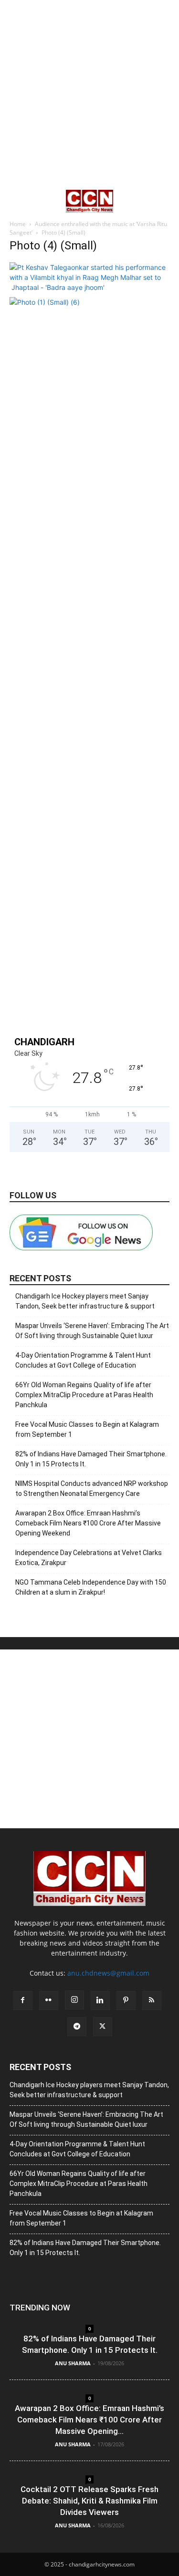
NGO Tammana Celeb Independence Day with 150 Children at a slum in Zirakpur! (91, 1587)
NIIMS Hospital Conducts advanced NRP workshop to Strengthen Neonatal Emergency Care (92, 1489)
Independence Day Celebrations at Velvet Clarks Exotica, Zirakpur (89, 1558)
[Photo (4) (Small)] (89, 287)
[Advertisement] (89, 94)
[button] (16, 201)
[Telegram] (77, 2027)
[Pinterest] (126, 2000)
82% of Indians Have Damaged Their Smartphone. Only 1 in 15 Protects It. (91, 1459)
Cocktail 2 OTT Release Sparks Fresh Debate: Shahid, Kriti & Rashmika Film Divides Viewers (89, 2501)
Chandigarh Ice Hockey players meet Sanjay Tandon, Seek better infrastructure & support (85, 1301)
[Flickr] (49, 2000)
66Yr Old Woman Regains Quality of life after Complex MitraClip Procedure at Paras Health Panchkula (84, 1395)
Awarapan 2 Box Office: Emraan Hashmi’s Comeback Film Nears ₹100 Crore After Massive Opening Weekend (88, 1523)
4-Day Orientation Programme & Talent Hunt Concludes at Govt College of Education (83, 1360)
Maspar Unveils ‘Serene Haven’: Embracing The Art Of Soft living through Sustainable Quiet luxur (92, 1331)
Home (18, 224)
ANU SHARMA (73, 2363)
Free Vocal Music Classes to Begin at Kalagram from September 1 (87, 1429)
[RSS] (152, 2000)
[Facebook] (23, 2000)
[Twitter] (103, 2027)
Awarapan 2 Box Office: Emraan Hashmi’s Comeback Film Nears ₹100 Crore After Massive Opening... (89, 2420)
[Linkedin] (100, 2000)
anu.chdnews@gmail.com (108, 1973)
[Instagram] (74, 2000)
